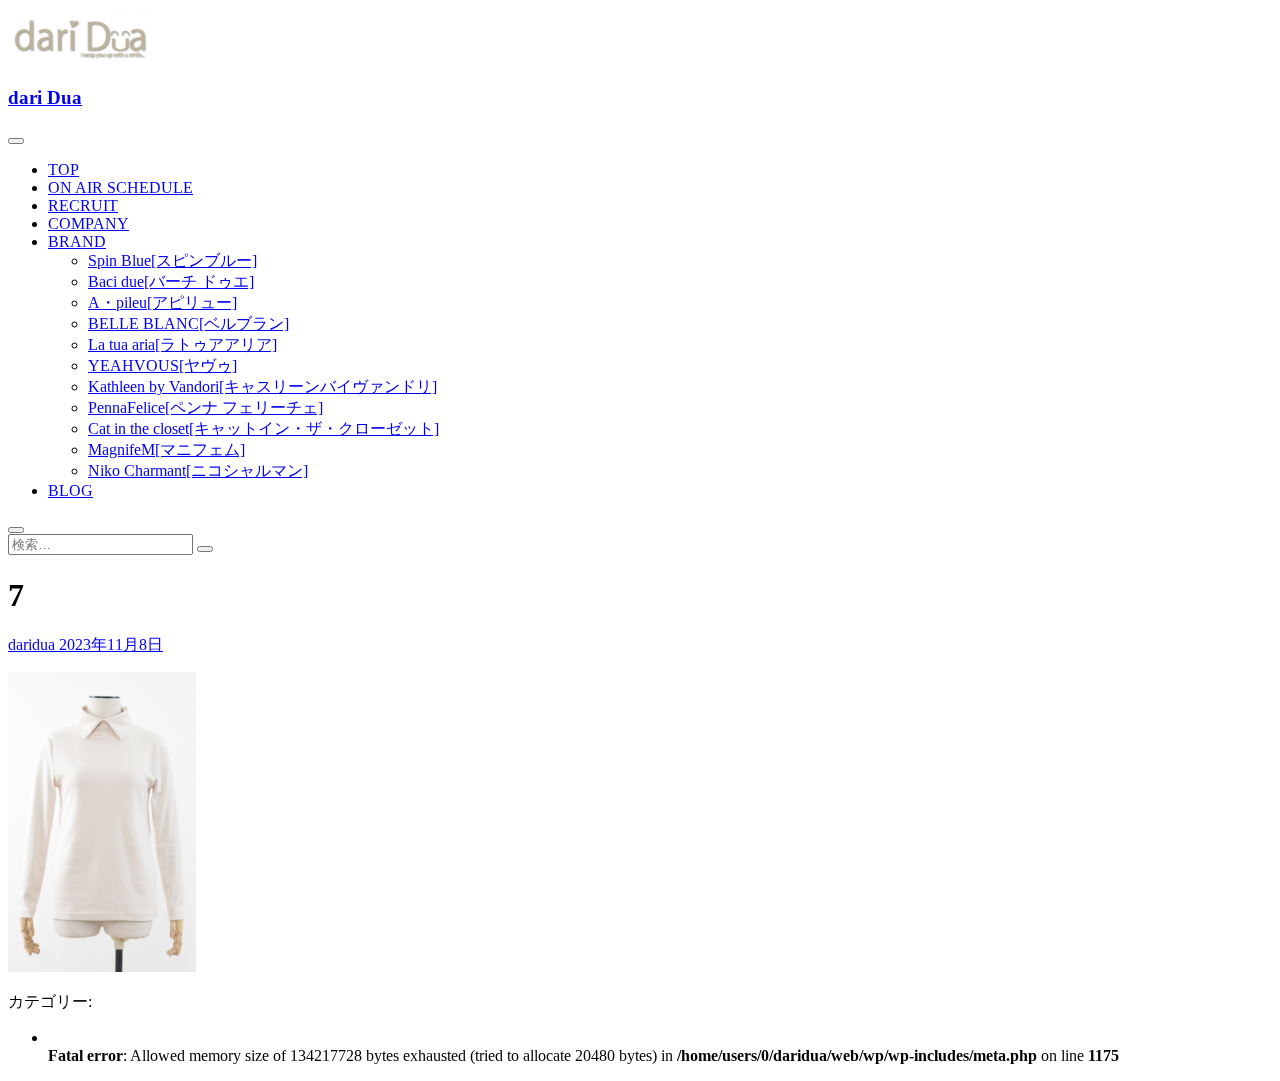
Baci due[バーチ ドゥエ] (171, 281)
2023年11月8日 (111, 644)
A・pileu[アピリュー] (162, 302)
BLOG (70, 490)
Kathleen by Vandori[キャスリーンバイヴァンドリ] (262, 386)
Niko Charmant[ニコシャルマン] (198, 470)
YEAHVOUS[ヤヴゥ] (162, 365)
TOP (63, 169)
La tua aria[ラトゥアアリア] (182, 344)
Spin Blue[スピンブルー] (172, 260)
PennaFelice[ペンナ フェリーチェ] (205, 407)
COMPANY (88, 223)
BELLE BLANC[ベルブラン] (188, 323)
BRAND (77, 241)
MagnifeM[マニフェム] (166, 449)
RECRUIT (83, 205)
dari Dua (45, 97)
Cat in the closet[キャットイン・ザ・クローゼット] (263, 428)
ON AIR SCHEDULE (120, 187)
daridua (33, 644)
